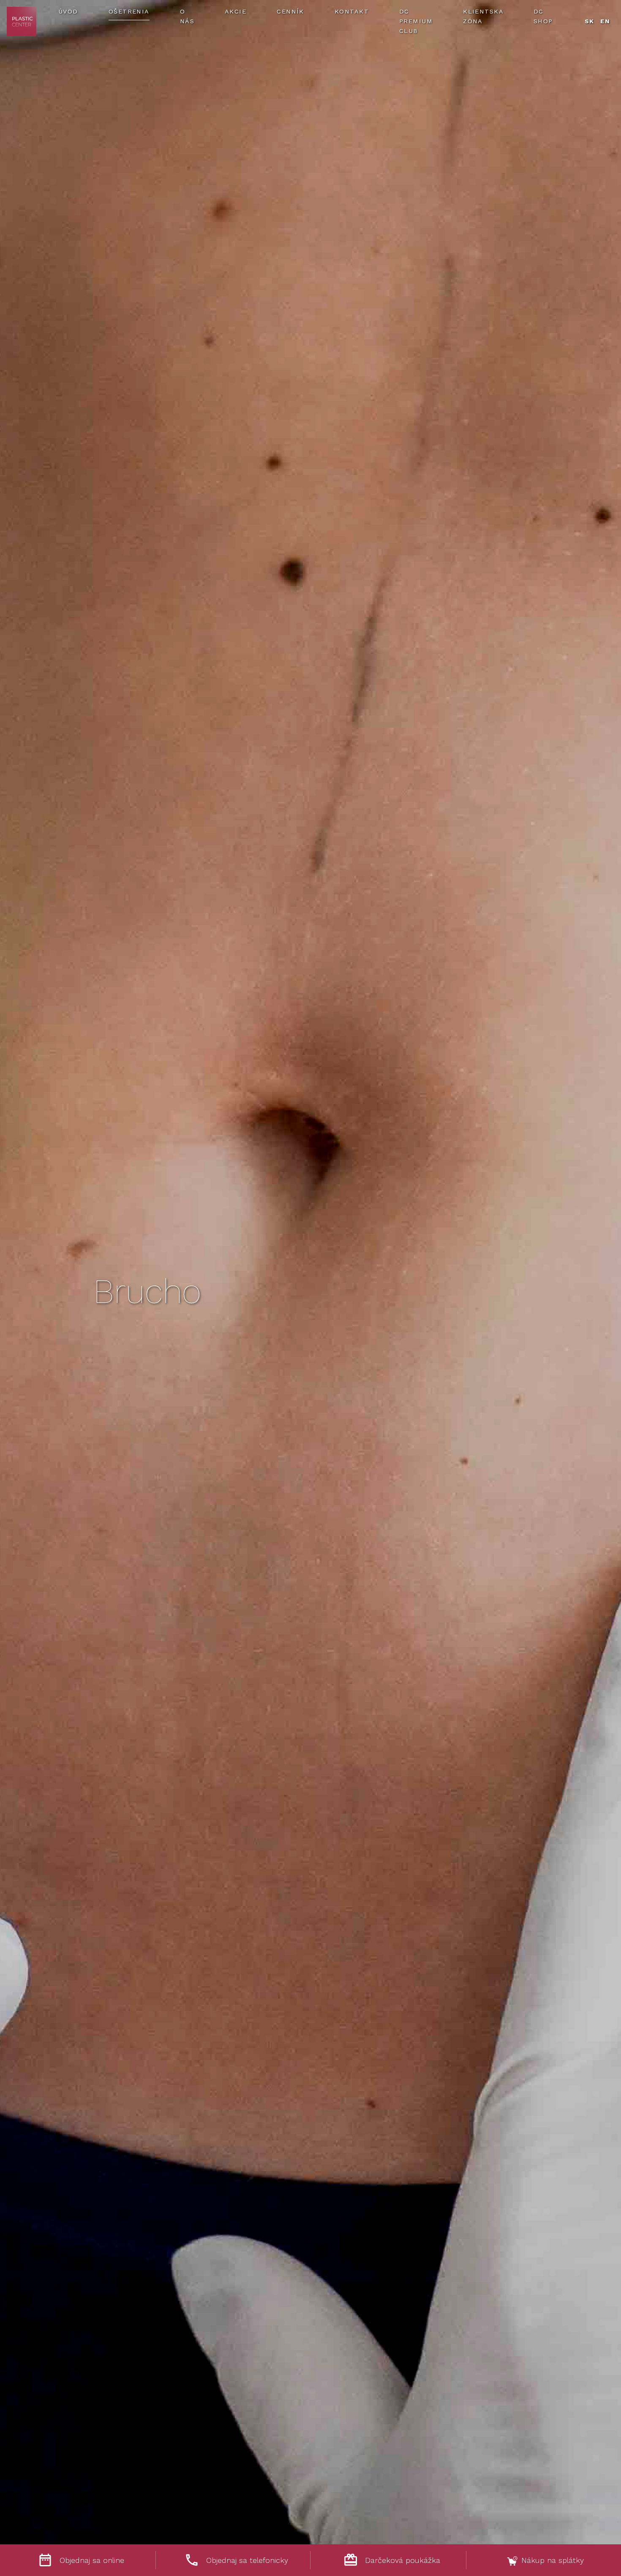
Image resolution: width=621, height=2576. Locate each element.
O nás (187, 16)
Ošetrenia (129, 11)
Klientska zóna (483, 16)
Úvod (68, 11)
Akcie (236, 11)
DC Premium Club (416, 21)
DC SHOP (543, 16)
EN (605, 21)
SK (590, 21)
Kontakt (352, 11)
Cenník (290, 11)
